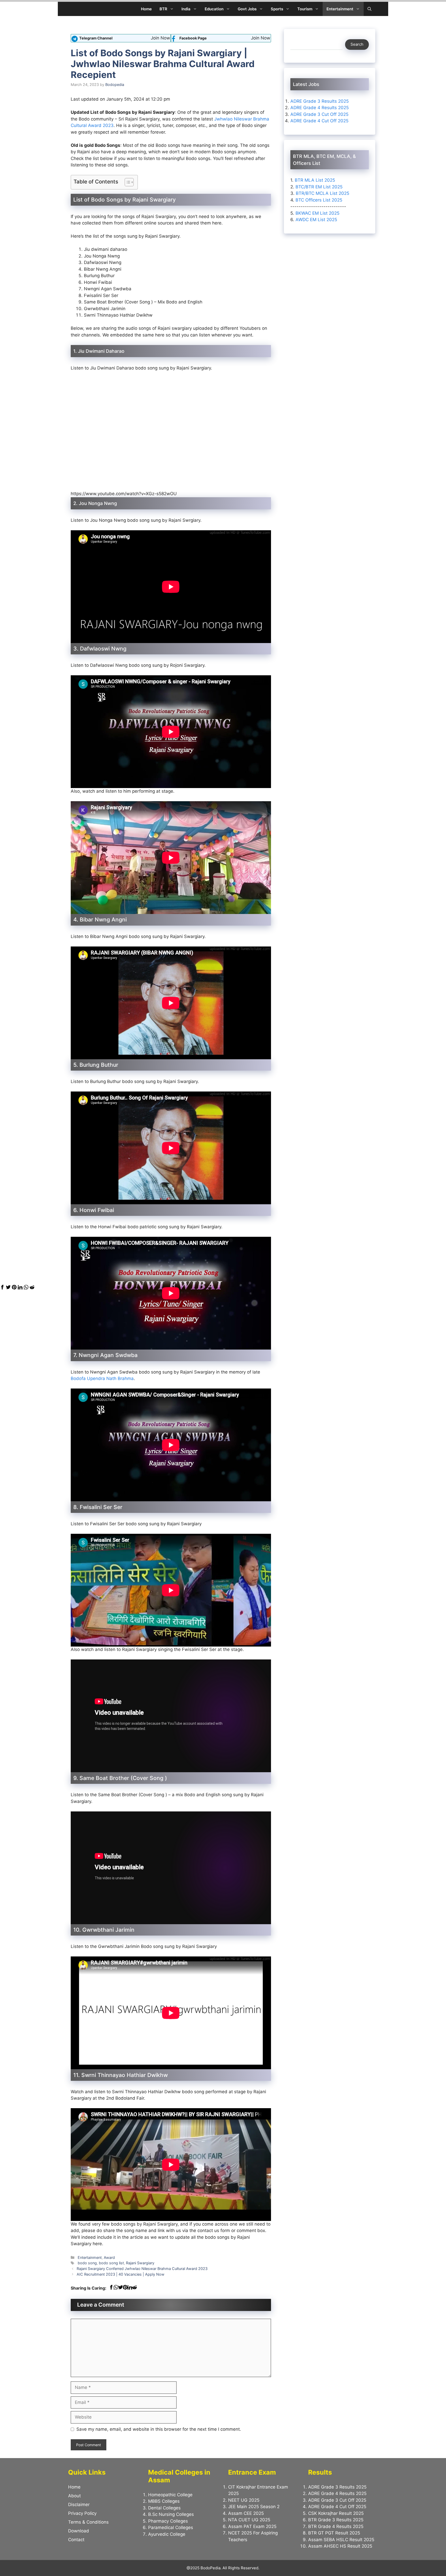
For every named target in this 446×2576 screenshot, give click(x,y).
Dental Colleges (164, 2508)
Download (79, 2531)
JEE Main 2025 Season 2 (254, 2507)
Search (357, 44)
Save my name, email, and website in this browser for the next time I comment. (159, 2429)
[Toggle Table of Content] (127, 182)
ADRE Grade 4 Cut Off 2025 (319, 121)
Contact (76, 2540)
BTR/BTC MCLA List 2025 (322, 193)
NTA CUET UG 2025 (249, 2520)
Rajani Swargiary (140, 2263)
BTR (163, 9)
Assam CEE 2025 (246, 2513)
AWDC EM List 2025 (316, 220)
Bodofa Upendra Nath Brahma (102, 1378)
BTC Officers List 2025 (319, 200)
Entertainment (340, 9)
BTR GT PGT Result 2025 (334, 2533)
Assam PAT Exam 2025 (252, 2526)
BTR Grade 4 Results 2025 (336, 2526)
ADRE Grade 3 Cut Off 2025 (319, 114)
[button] (369, 9)
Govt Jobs (247, 9)
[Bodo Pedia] (75, 9)
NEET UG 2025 (244, 2500)
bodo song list (111, 2263)
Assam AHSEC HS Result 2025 (340, 2546)
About (74, 2496)
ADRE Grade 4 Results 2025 (320, 108)
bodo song (87, 2263)
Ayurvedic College (167, 2534)
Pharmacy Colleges (168, 2521)
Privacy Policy (82, 2513)
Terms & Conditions (88, 2522)
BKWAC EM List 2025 (317, 213)
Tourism (305, 9)
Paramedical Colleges (171, 2527)
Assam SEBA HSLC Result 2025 (341, 2540)
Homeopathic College (170, 2495)
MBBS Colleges (164, 2501)
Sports (277, 9)
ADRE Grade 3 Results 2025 (320, 101)
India (186, 9)
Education (214, 9)
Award (109, 2257)
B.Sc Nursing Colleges (171, 2514)
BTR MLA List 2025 (315, 180)
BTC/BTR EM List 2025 (319, 187)
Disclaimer (79, 2505)
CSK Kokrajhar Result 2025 (336, 2513)
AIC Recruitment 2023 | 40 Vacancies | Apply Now (121, 2274)
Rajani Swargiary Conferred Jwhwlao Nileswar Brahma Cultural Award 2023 (142, 2269)
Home (146, 9)
